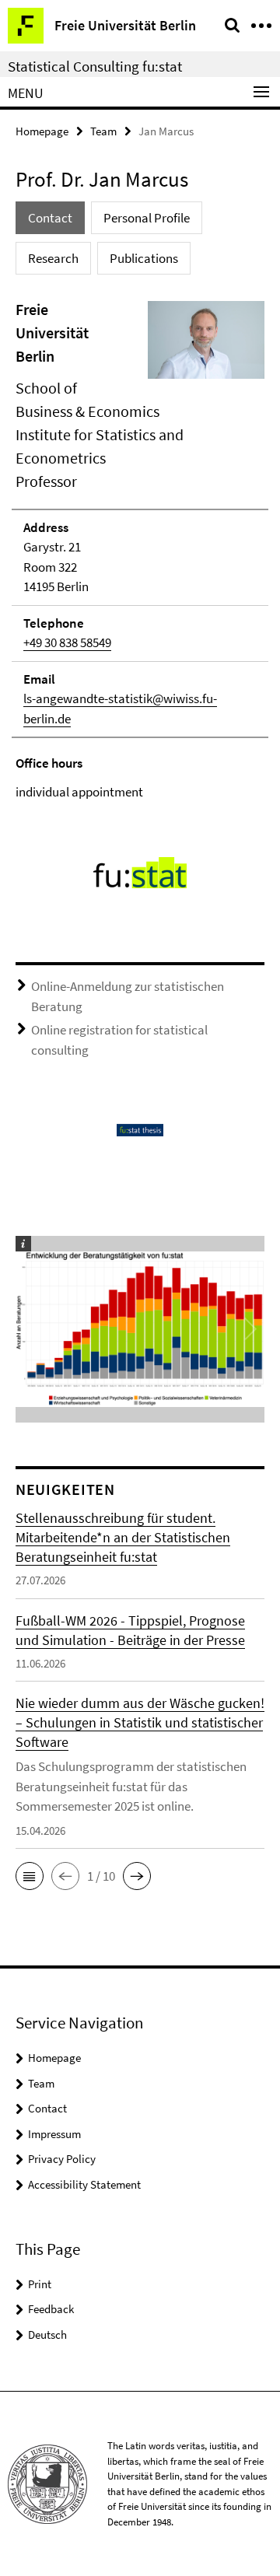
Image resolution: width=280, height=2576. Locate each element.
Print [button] (40, 2284)
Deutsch (47, 2334)
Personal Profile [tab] (147, 218)
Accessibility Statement (84, 2184)
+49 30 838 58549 (67, 642)
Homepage (42, 131)
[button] (30, 1876)
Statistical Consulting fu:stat (95, 66)
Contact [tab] (50, 218)
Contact (47, 2108)
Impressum (54, 2134)
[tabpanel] (140, 550)
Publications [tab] (144, 258)
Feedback (51, 2309)
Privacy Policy (62, 2159)
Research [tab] (53, 258)
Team (103, 131)
